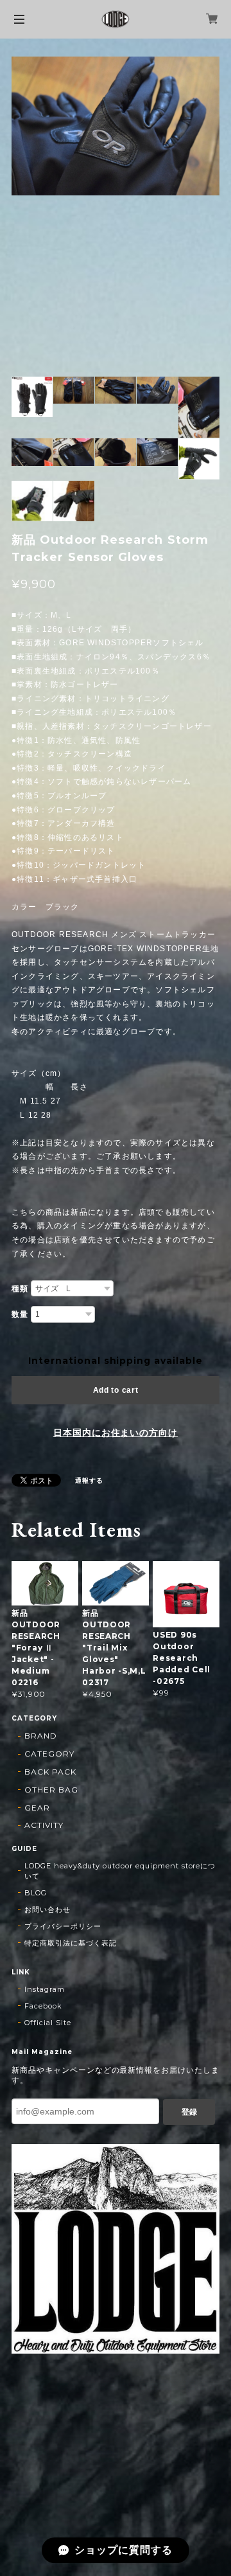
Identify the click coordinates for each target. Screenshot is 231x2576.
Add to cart (116, 1390)
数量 (20, 1314)
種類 (20, 1289)
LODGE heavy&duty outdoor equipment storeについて (120, 1871)
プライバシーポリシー (63, 1926)
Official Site (47, 2023)
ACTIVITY (44, 1825)
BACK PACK (50, 1772)
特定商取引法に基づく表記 (71, 1943)
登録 (189, 2112)
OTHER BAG (51, 1790)
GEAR (37, 1808)
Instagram (45, 1989)
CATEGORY (49, 1754)
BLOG (36, 1893)
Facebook (43, 2006)
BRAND (41, 1736)
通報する (89, 1480)
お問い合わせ (47, 1910)
